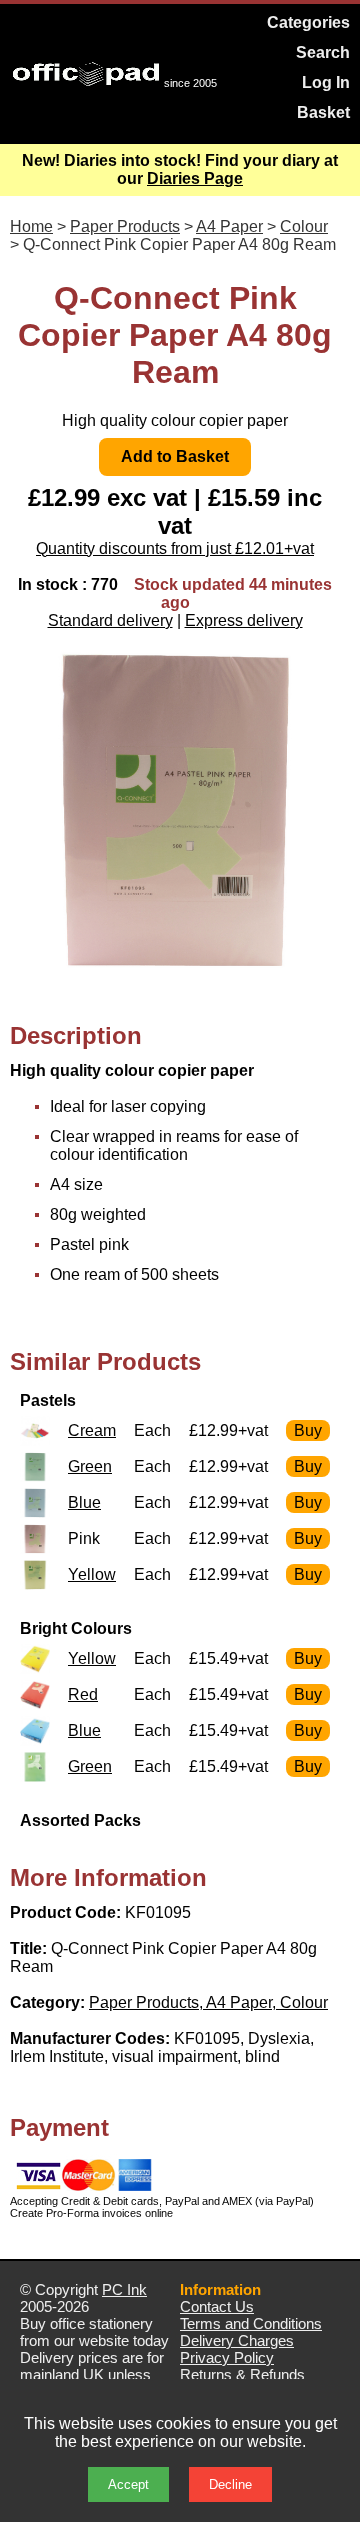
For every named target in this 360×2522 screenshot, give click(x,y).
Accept (128, 2484)
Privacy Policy (227, 2357)
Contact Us (217, 2306)
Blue (84, 1502)
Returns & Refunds (242, 2374)
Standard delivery (110, 620)
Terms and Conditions (251, 2323)
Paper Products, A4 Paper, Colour (208, 2002)
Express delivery (244, 620)
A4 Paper (229, 226)
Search (323, 52)
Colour (304, 226)
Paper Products (125, 226)
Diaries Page (195, 178)
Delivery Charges (237, 2340)
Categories (308, 22)
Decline (230, 2484)
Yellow (92, 1574)
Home (31, 226)
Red (83, 1694)
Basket (323, 112)
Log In (326, 82)
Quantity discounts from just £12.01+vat (175, 548)
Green (90, 1466)
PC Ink (124, 2289)
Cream (92, 1430)
